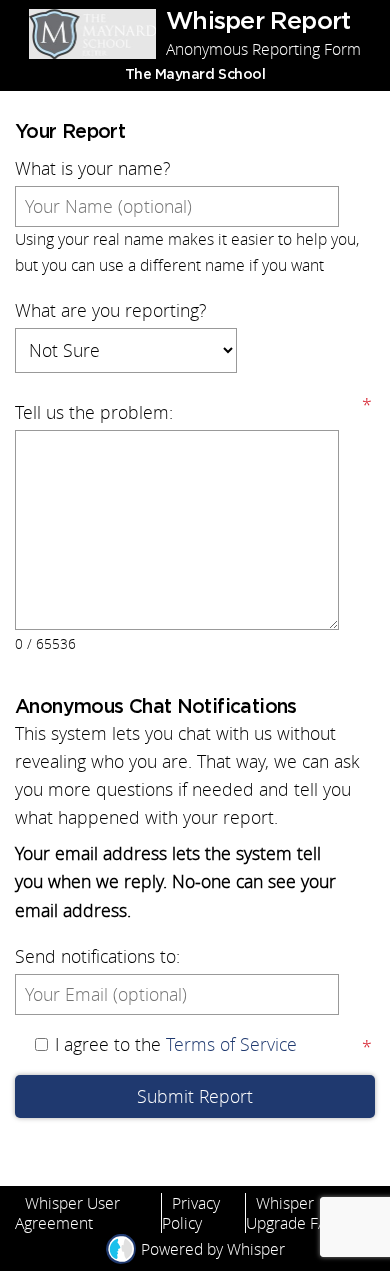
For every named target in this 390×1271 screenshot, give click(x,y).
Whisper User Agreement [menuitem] (67, 1213)
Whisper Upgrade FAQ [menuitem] (292, 1213)
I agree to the (176, 1044)
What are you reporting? (110, 310)
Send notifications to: (97, 956)
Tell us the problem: (94, 412)
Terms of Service (231, 1044)
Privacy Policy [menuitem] (191, 1213)
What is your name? (92, 168)
